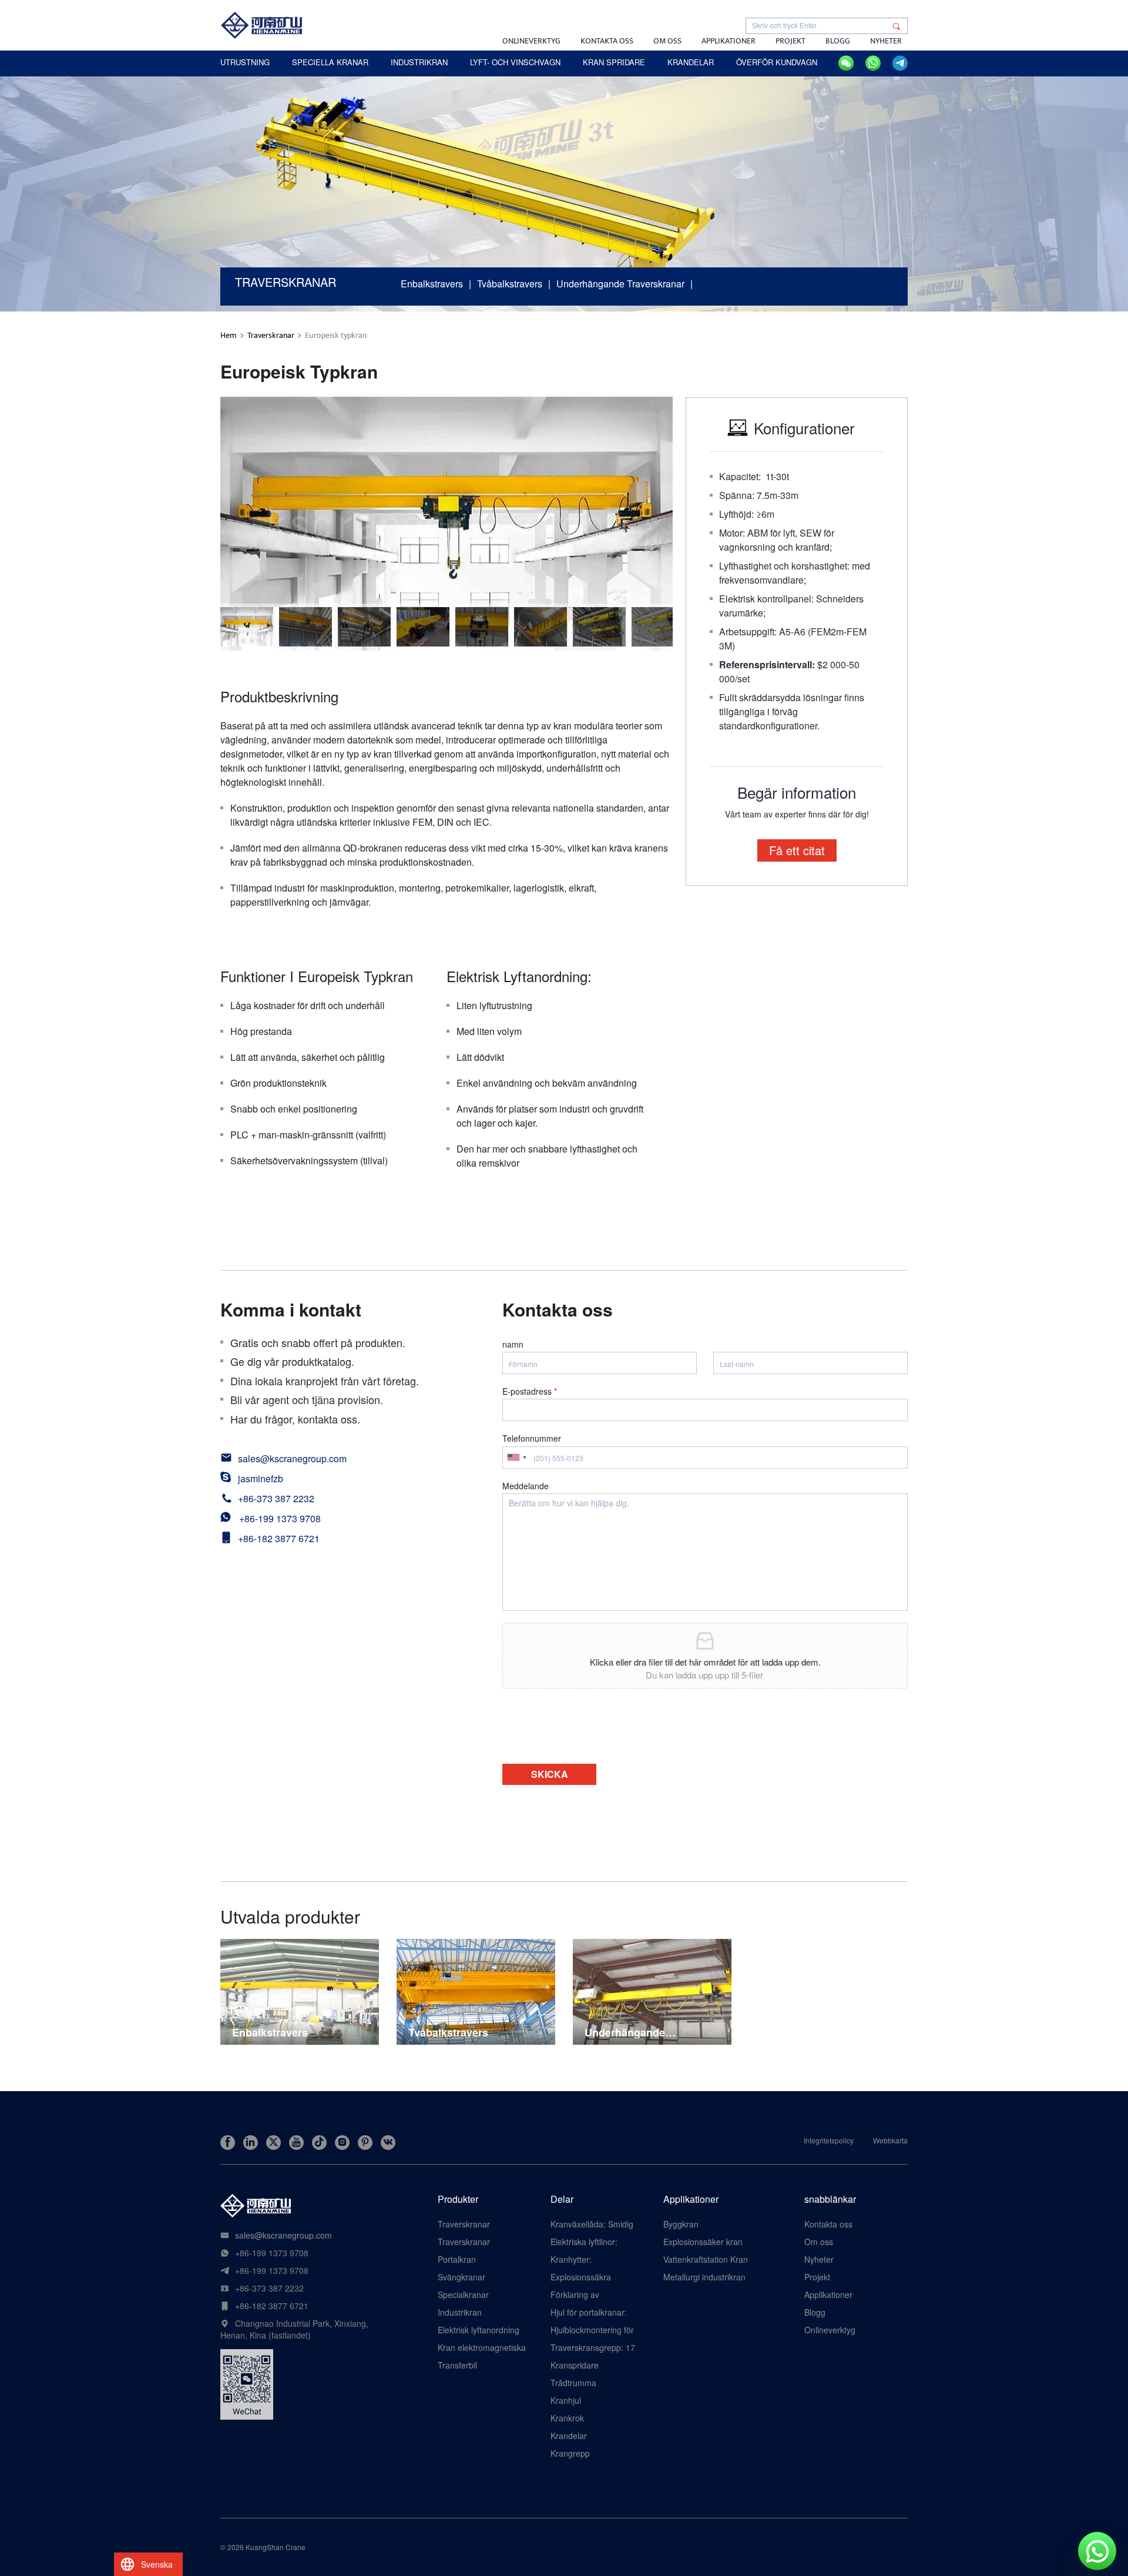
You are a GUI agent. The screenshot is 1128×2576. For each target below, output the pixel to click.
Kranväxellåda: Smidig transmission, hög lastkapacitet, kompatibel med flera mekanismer (592, 2224)
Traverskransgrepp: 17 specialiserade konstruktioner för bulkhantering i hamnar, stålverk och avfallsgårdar (594, 2347)
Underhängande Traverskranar (620, 284)
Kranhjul (566, 2400)
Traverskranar (271, 335)
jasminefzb (261, 1478)
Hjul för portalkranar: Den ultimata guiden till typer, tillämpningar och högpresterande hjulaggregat (594, 2312)
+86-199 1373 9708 (280, 1518)
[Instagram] (342, 2143)
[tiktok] (319, 2143)
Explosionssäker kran (703, 2242)
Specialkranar (463, 2294)
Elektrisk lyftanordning (479, 2330)
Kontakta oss (607, 41)
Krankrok (567, 2418)
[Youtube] (296, 2143)
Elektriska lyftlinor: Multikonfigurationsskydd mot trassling (595, 2242)
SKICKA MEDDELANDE (549, 1776)
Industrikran (460, 2312)
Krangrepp (570, 2453)
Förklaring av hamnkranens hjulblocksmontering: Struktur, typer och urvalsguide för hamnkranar (589, 2294)
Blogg (838, 41)
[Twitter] (273, 2143)
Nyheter (886, 41)
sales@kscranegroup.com (292, 1458)
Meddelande (526, 1486)
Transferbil (457, 2365)
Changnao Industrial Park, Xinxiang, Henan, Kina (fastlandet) (294, 2329)
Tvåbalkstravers (510, 284)
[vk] (388, 2143)
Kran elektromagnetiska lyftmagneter (482, 2347)
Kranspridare (575, 2365)
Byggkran (681, 2224)
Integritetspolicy (829, 2140)
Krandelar (569, 2436)
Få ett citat (797, 850)
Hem (229, 335)
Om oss (667, 41)
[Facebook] (228, 2143)
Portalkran (457, 2259)
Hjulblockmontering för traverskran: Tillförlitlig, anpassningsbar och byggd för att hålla (592, 2330)
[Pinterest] (365, 2143)
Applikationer (728, 41)
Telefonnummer (532, 1438)
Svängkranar (461, 2277)
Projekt (790, 41)
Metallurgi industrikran (704, 2277)
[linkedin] (251, 2143)
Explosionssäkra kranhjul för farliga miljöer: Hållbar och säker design (586, 2277)
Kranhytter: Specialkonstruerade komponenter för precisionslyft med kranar (589, 2259)
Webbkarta (890, 2140)
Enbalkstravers (432, 284)
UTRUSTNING (245, 62)
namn (513, 1344)
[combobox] (516, 1458)
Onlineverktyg (531, 41)
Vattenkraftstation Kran (706, 2259)
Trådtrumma (573, 2383)
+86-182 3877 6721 (279, 1538)
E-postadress (530, 1391)
